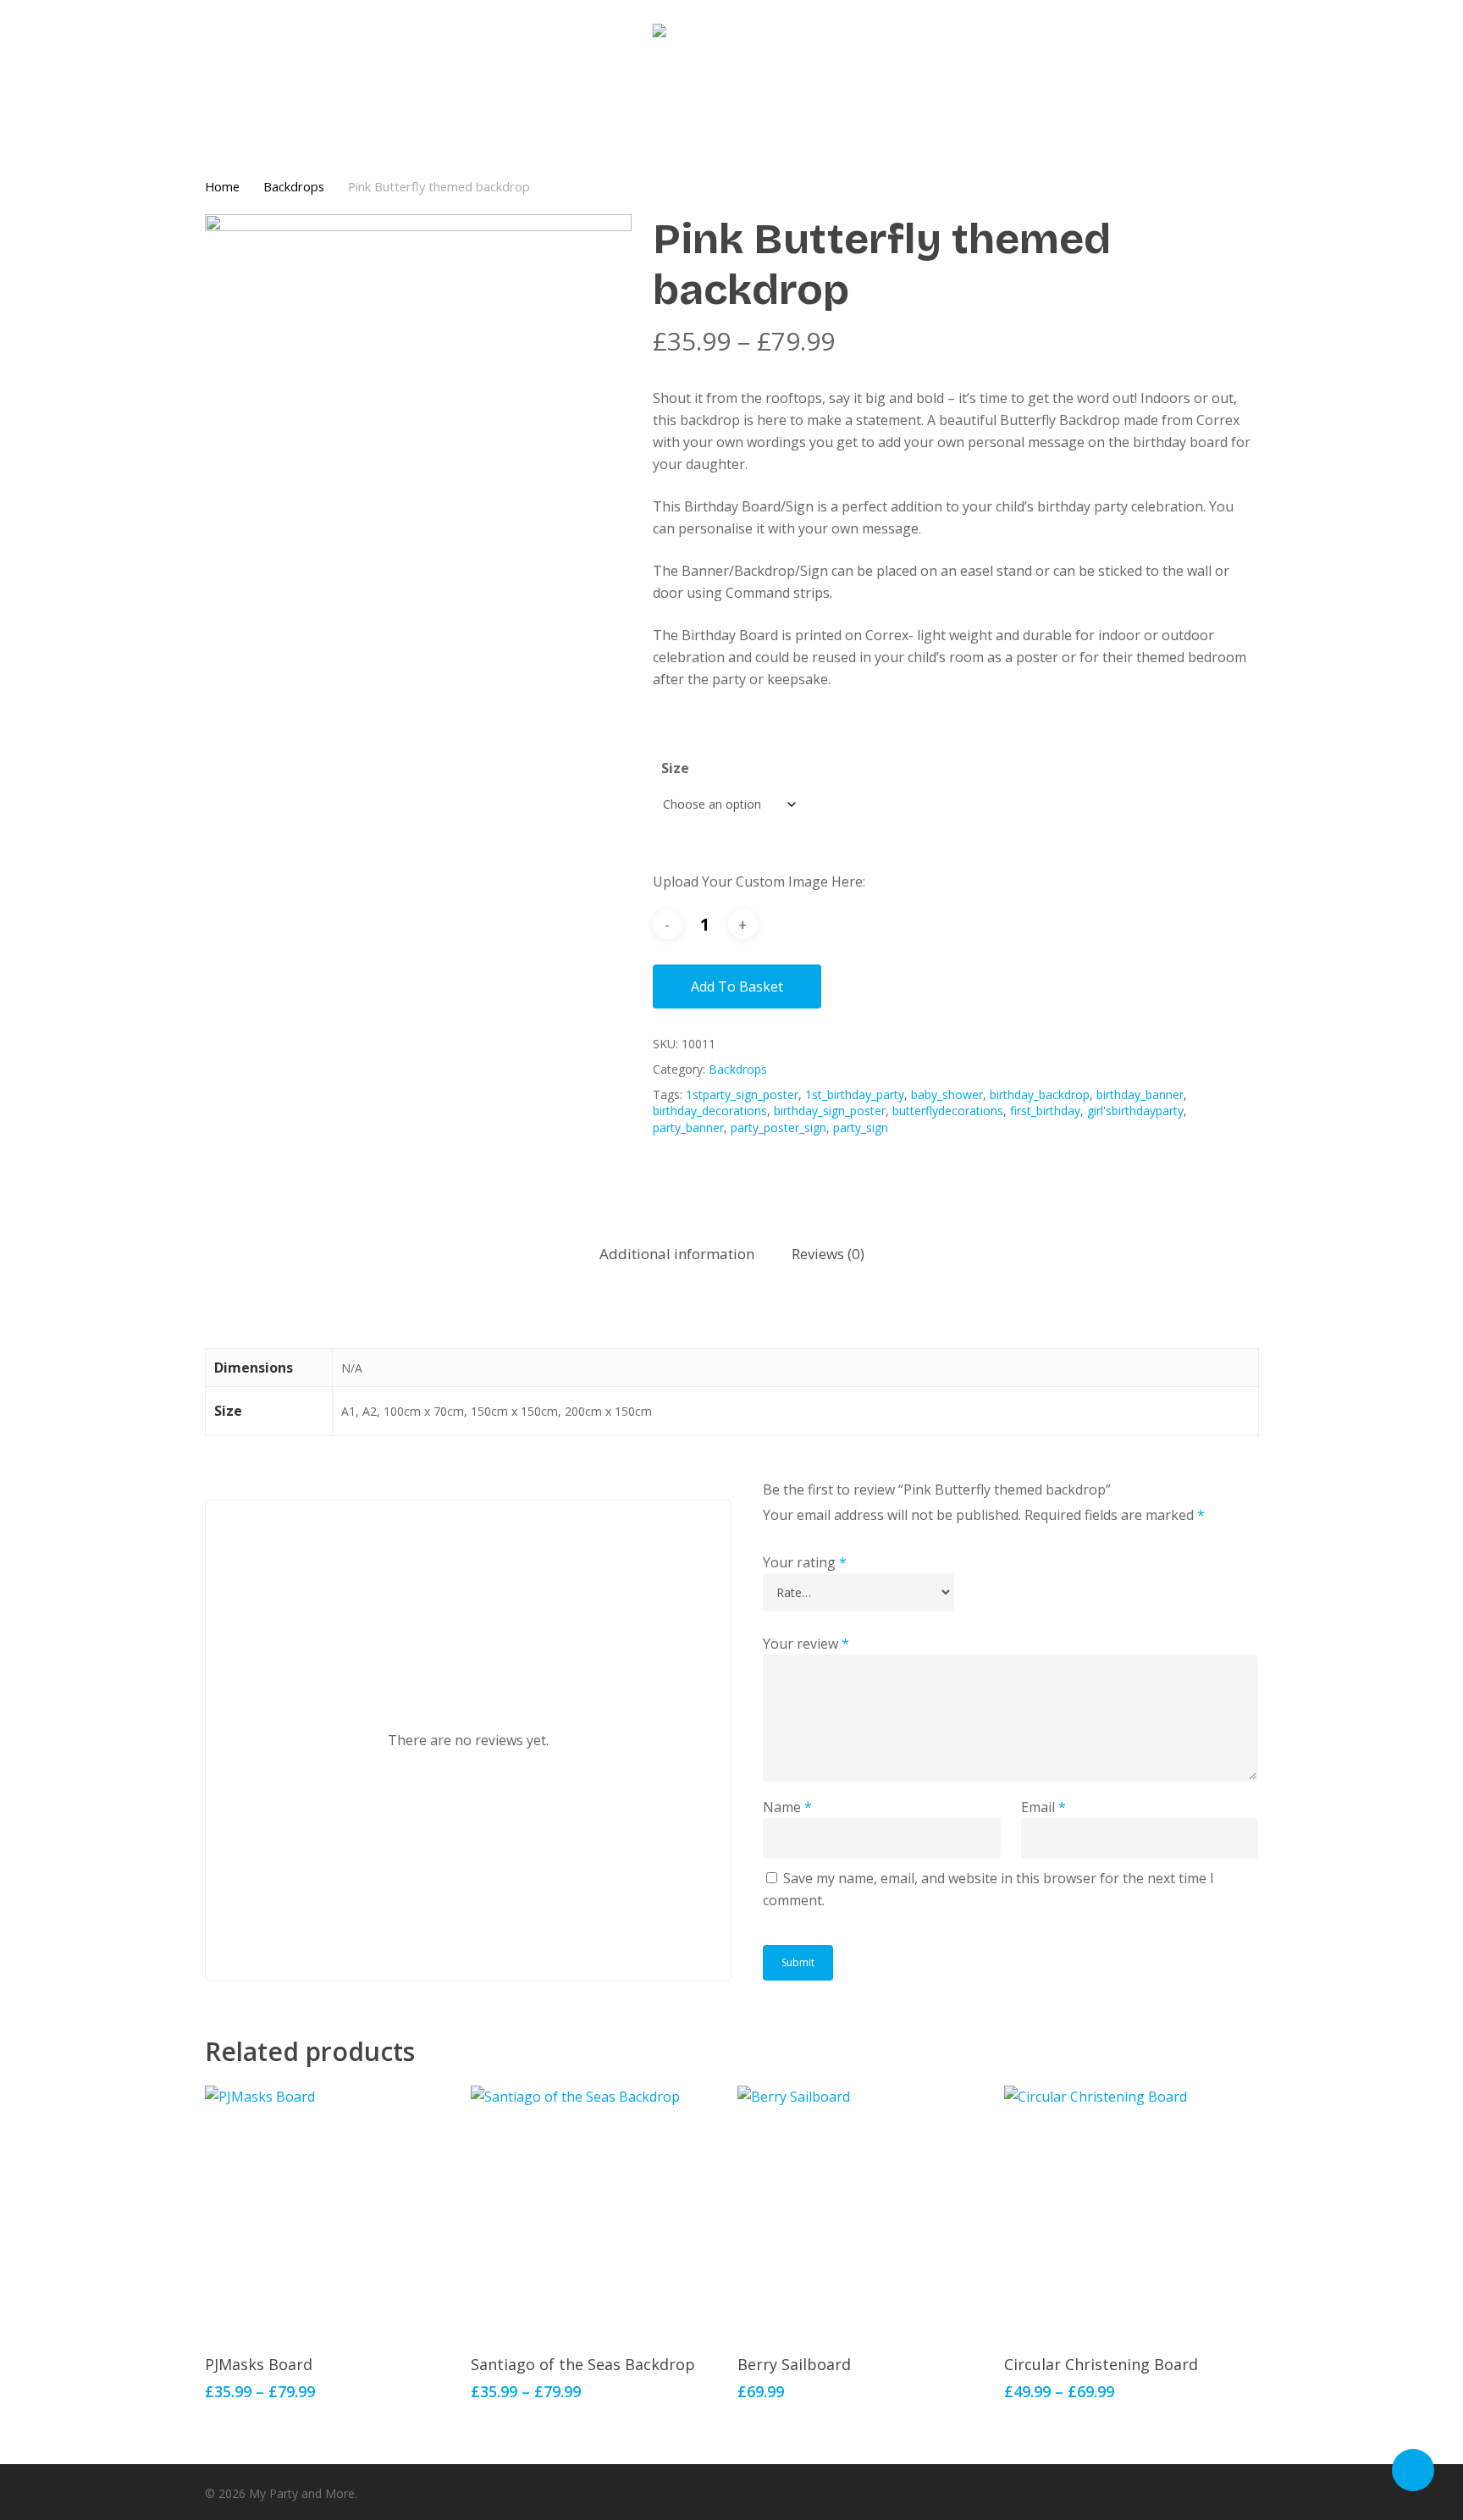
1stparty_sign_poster (742, 1094)
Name (787, 1807)
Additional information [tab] (677, 1254)
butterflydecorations (948, 1111)
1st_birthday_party (855, 1094)
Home (222, 186)
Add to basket (737, 986)
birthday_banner (1140, 1094)
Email (1043, 1807)
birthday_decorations (710, 1111)
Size (675, 768)
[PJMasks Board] (331, 2212)
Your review (806, 1644)
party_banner (688, 1127)
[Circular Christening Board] (1131, 2212)
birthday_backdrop (1040, 1094)
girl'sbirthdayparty (1135, 1111)
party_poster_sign (778, 1127)
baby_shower (947, 1094)
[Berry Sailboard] (864, 2212)
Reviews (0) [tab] (828, 1254)
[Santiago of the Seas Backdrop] (597, 2212)
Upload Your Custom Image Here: (759, 881)
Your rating (805, 1562)
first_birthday (1045, 1111)
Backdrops (294, 186)
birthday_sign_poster (830, 1111)
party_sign (861, 1127)
